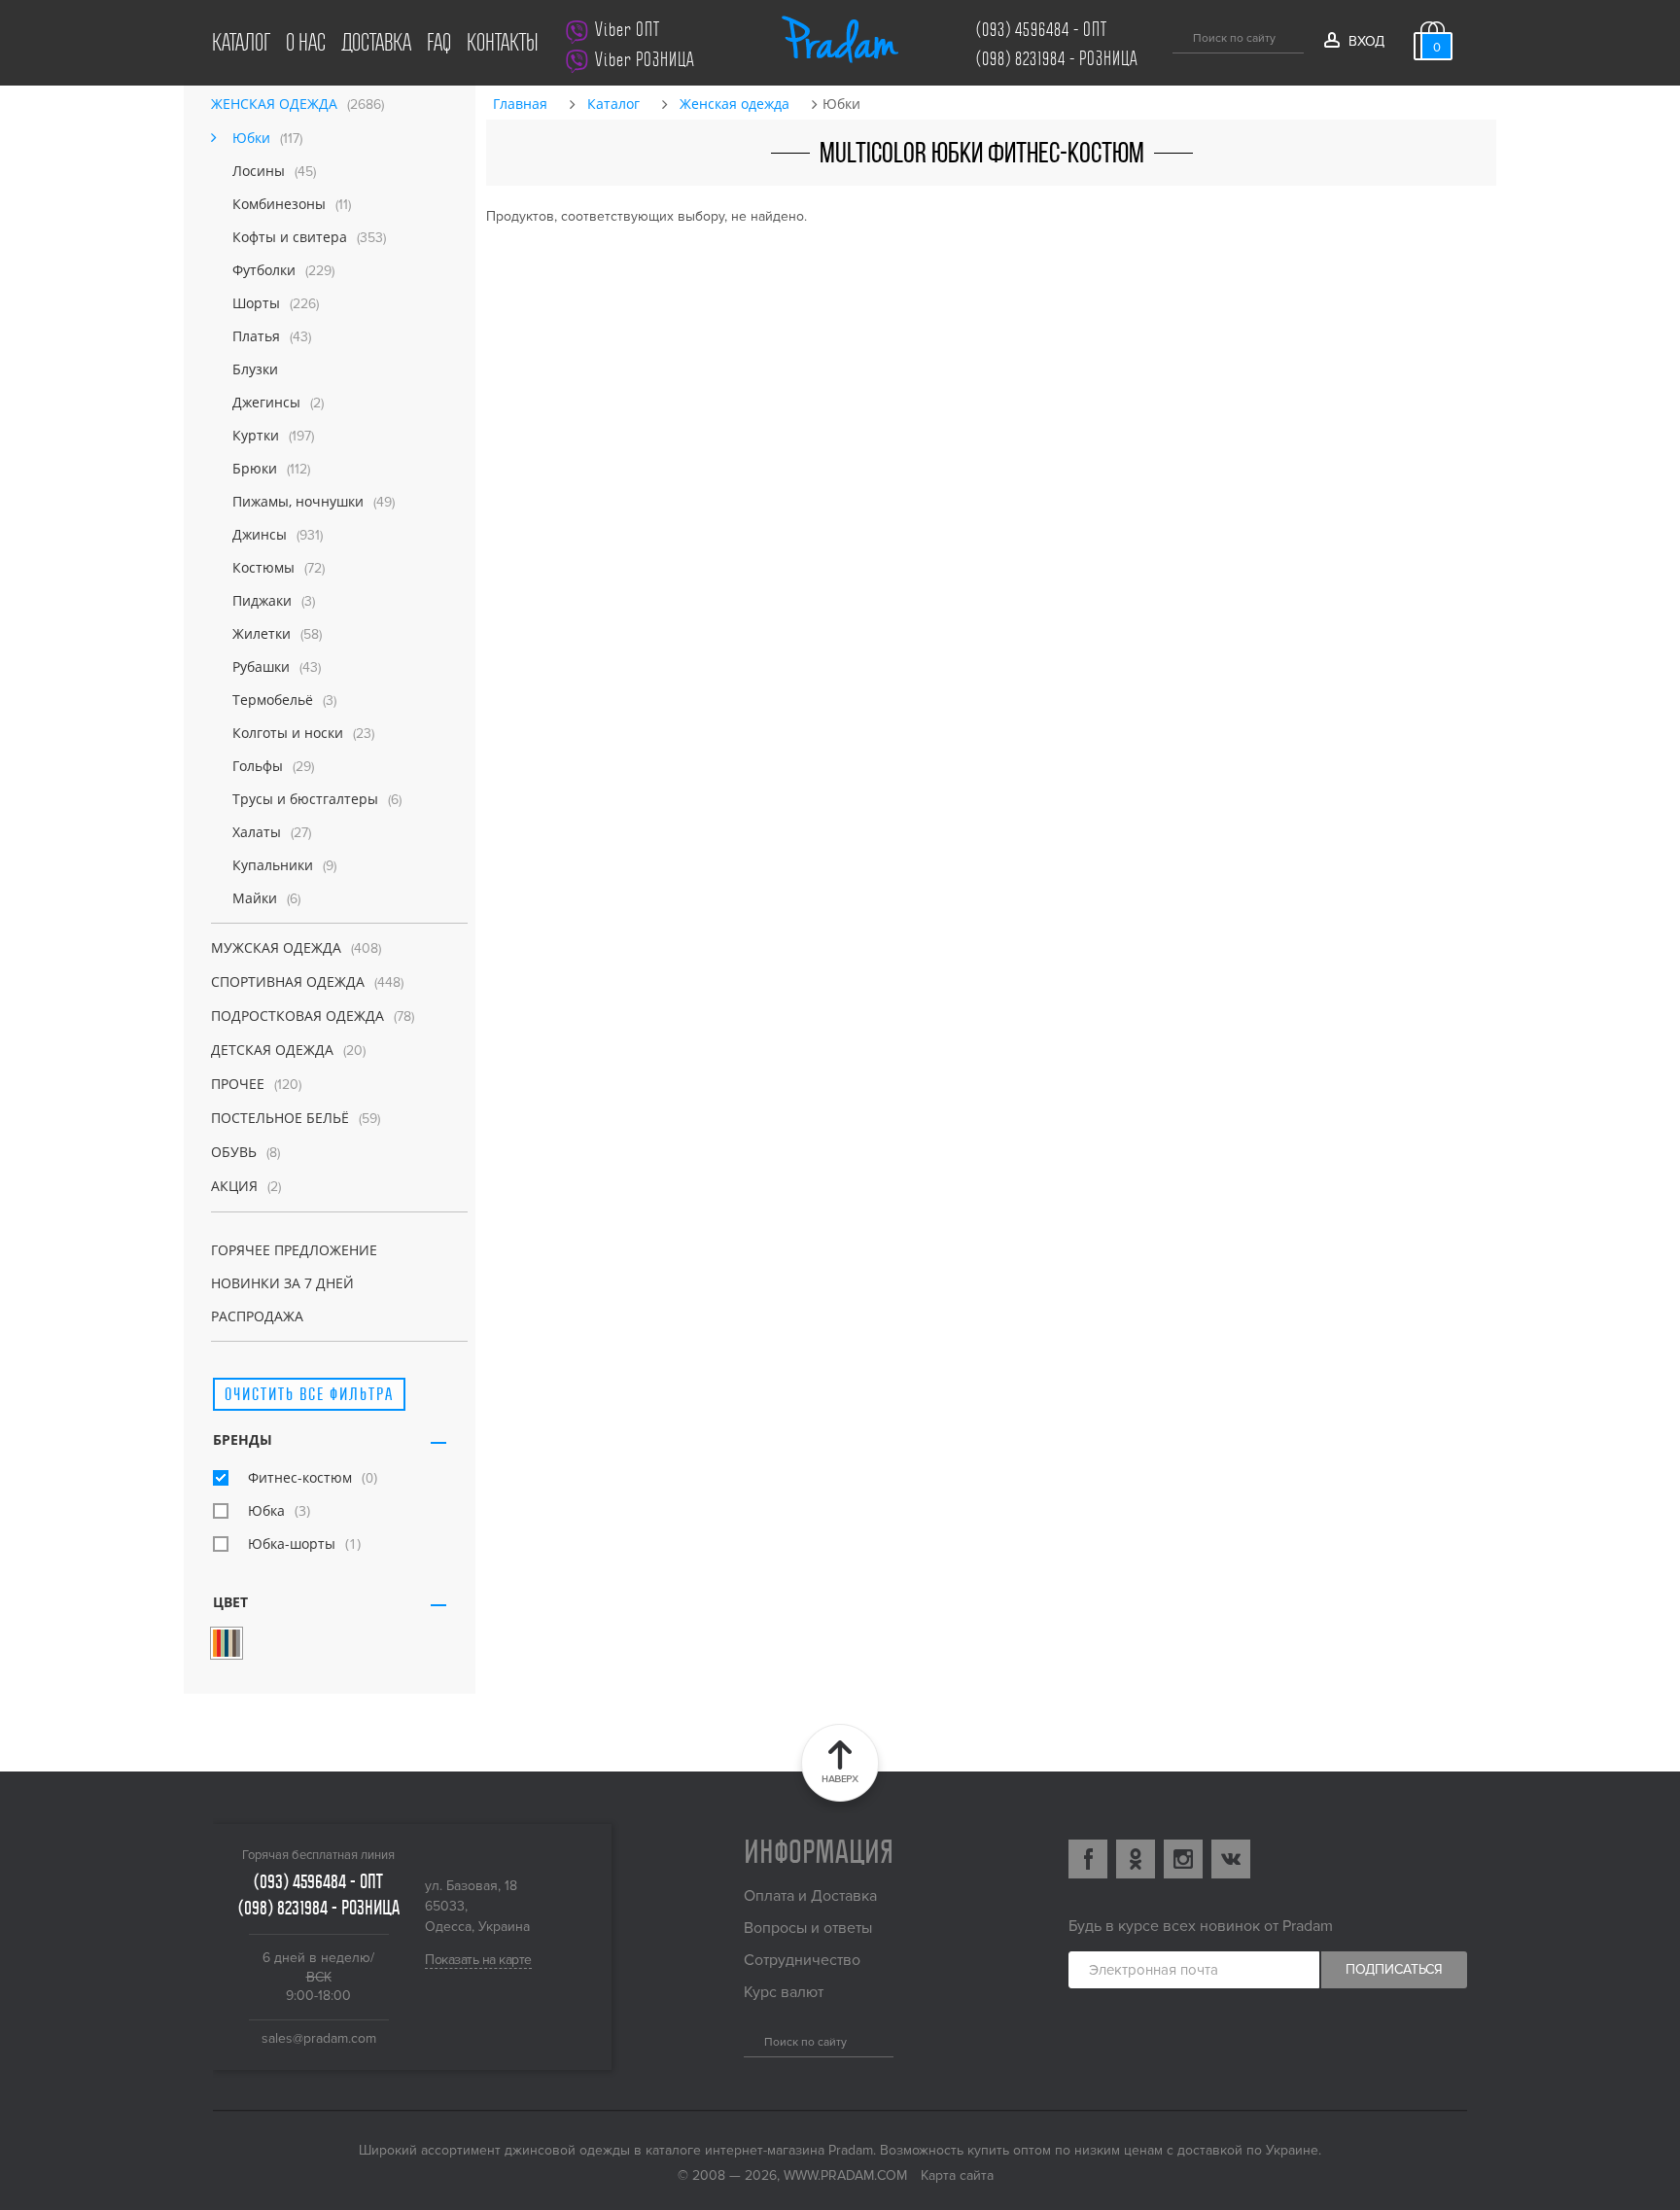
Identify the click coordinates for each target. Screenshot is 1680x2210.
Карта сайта (957, 2175)
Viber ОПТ (628, 30)
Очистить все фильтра (309, 1394)
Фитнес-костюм (300, 1477)
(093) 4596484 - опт (1042, 30)
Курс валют (784, 1992)
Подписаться (1394, 1969)
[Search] (751, 2039)
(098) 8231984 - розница (1057, 59)
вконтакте (1231, 1859)
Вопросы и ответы (808, 1928)
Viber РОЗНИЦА (645, 60)
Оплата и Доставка (810, 1896)
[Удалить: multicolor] (227, 1643)
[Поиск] (1180, 35)
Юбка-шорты (292, 1543)
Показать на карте (478, 1960)
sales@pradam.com (319, 2038)
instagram (1183, 1859)
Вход (1366, 41)
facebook (1088, 1859)
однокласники (1136, 1859)
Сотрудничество (802, 1960)
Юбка (266, 1510)
